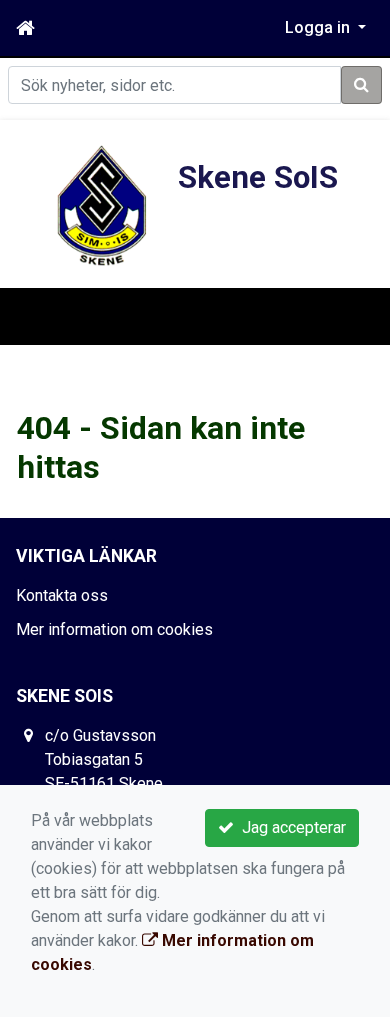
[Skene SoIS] (103, 207)
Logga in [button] (319, 27)
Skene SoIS (258, 177)
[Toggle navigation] (44, 316)
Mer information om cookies (114, 629)
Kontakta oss (62, 595)
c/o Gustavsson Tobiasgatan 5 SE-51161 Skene (104, 759)
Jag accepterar (290, 827)
